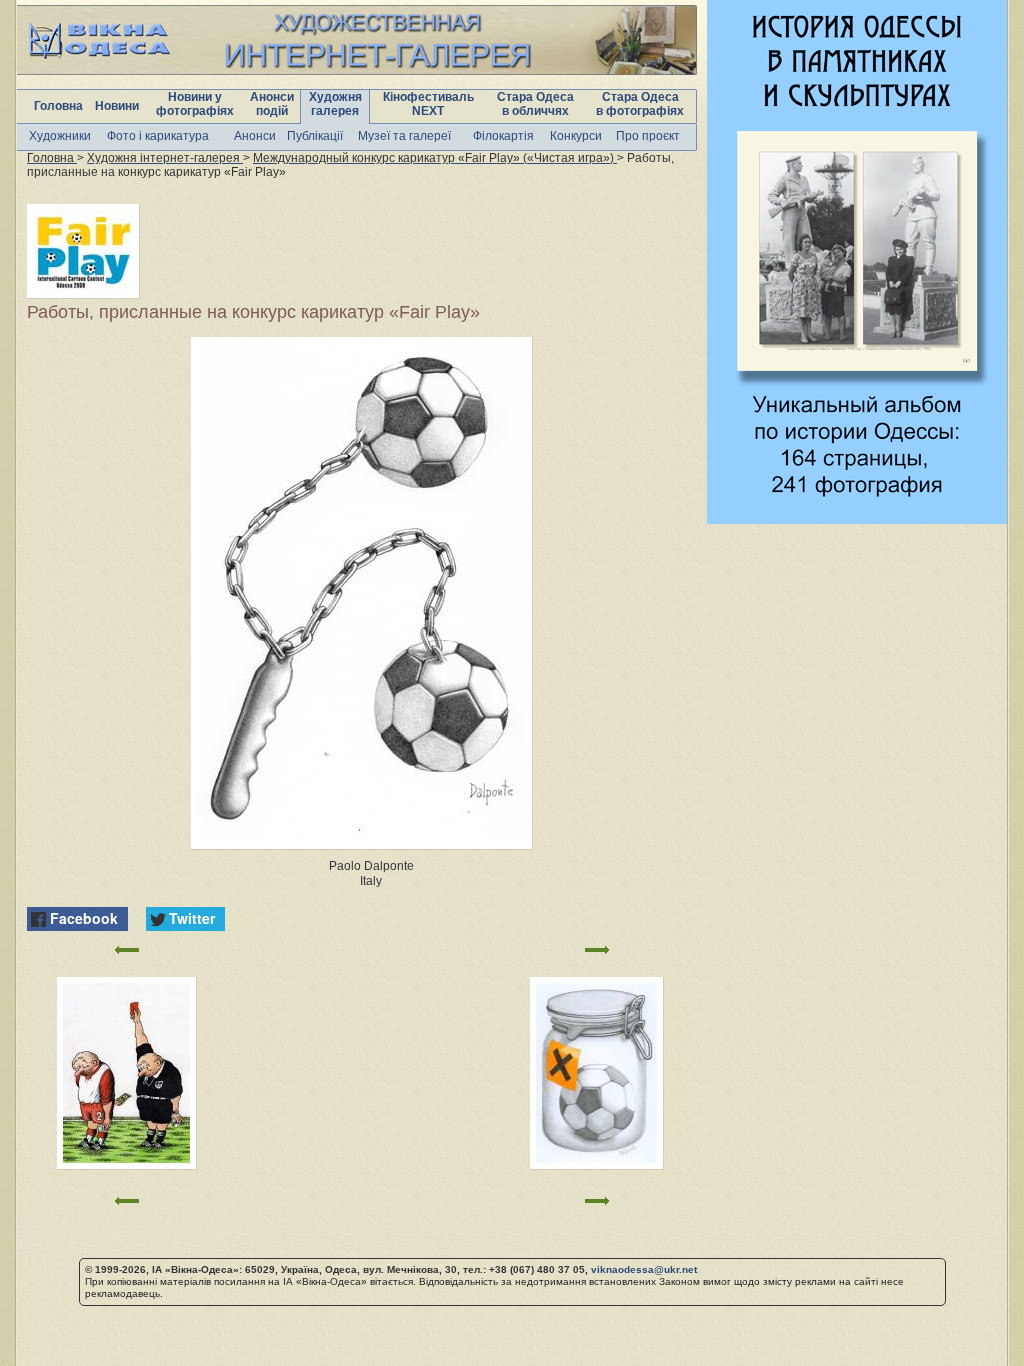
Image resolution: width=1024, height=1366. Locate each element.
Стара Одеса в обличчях (535, 104)
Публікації (315, 136)
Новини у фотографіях (195, 104)
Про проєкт (648, 136)
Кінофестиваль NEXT (428, 104)
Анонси (255, 136)
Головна (58, 106)
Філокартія (503, 136)
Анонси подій (272, 104)
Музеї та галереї (404, 136)
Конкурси (576, 136)
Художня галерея (335, 104)
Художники (60, 136)
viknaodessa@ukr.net (644, 1269)
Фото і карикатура (158, 136)
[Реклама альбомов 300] (857, 518)
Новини (117, 106)
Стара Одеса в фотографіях (640, 104)
